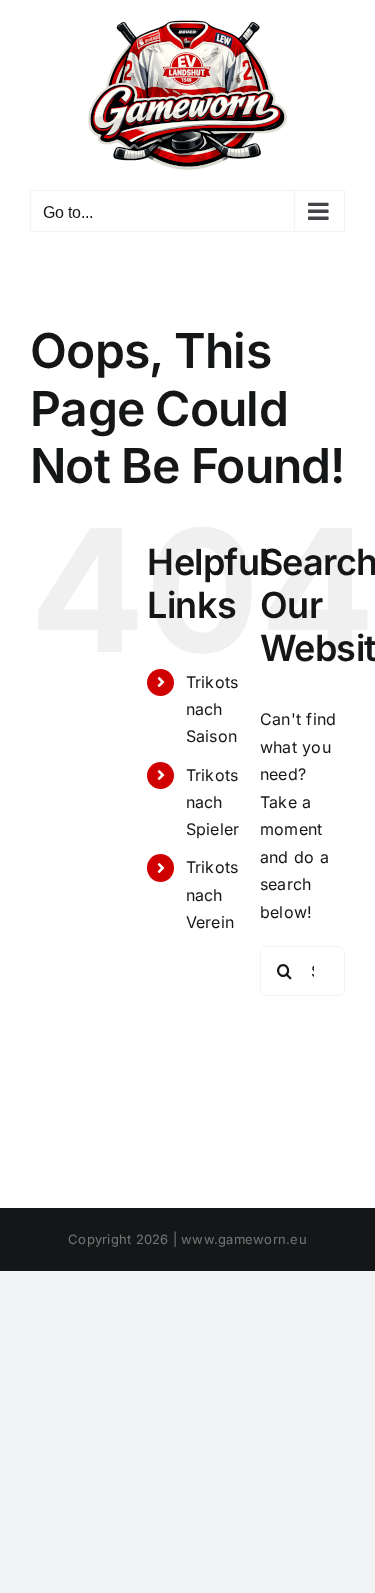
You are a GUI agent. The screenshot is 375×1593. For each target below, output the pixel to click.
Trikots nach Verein (212, 894)
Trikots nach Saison (212, 709)
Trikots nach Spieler (213, 802)
